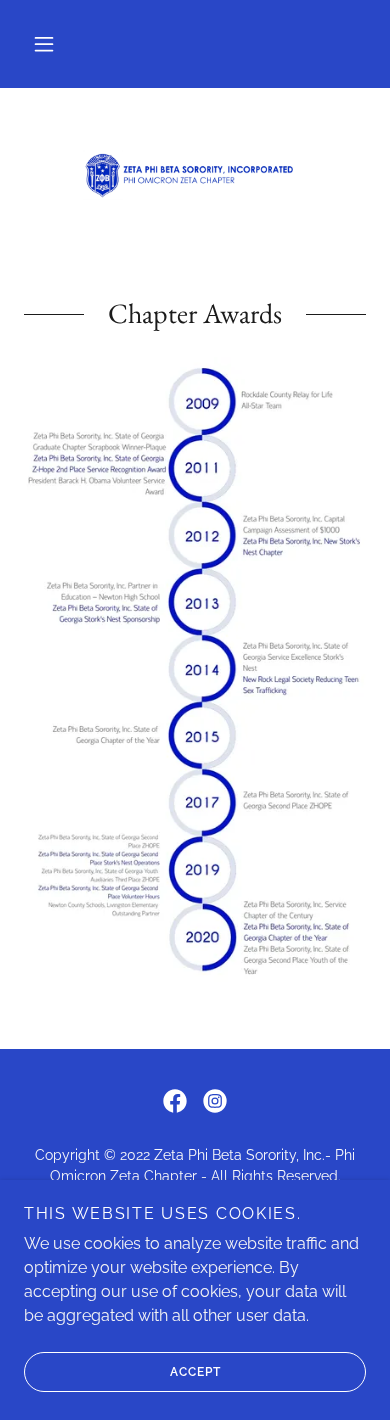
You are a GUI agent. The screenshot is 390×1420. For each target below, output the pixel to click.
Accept (195, 1372)
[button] (44, 44)
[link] (195, 175)
